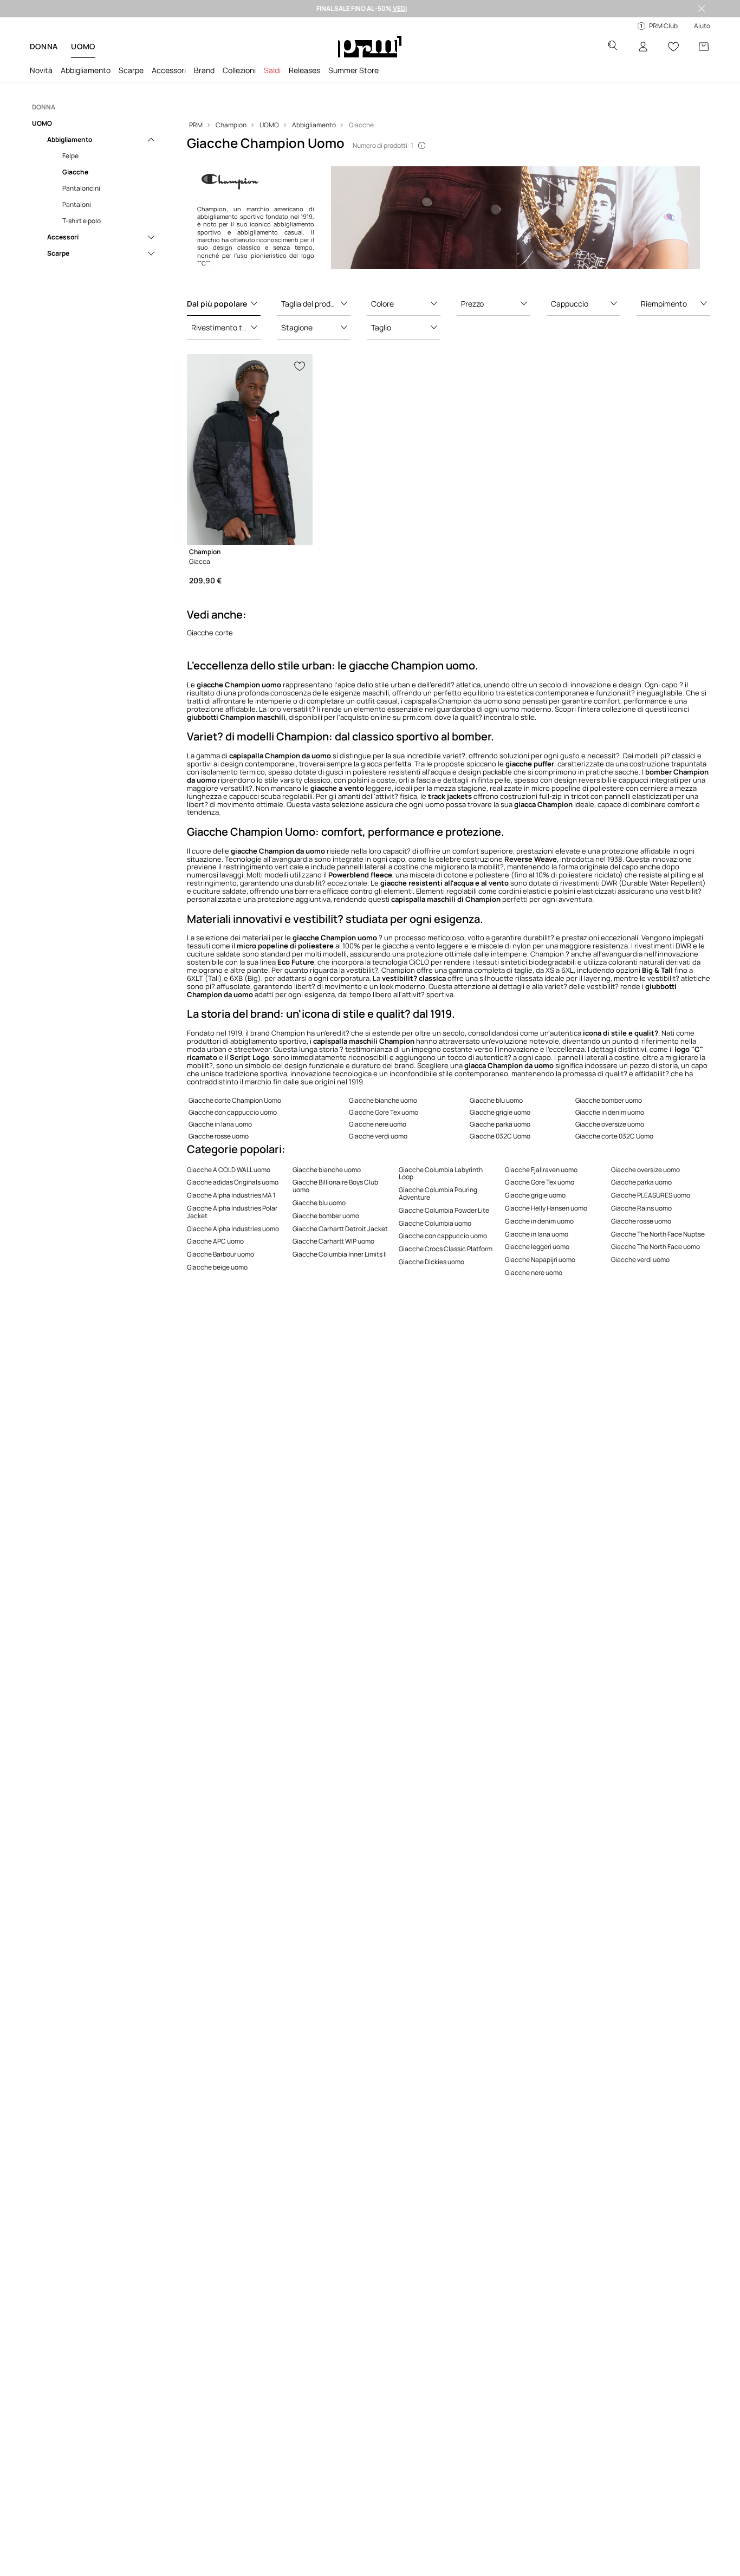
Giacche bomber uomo (609, 1100)
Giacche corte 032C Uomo (614, 1136)
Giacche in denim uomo (610, 1112)
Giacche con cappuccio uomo (233, 1112)
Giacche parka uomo (500, 1124)
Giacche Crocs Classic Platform (446, 1249)
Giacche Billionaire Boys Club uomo (335, 1186)
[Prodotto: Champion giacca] (250, 450)
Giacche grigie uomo (500, 1112)
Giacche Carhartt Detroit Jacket (340, 1229)
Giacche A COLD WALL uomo (229, 1170)
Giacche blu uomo (496, 1100)
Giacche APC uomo (215, 1241)
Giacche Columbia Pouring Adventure (438, 1193)
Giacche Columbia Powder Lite (444, 1210)
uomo (83, 46)
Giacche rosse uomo (219, 1136)
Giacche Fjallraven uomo (541, 1170)
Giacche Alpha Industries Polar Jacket (232, 1212)
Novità (41, 70)
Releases (304, 70)
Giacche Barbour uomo (220, 1254)
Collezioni (239, 70)
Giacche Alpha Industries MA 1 (231, 1195)
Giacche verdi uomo (378, 1136)
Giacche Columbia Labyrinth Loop (441, 1173)
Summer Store (353, 70)
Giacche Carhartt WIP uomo (333, 1241)
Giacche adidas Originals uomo (233, 1182)
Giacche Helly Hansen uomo (546, 1208)
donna (44, 46)
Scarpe (131, 70)
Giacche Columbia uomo (435, 1223)
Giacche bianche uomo (383, 1100)
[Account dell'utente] (643, 47)
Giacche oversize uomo (610, 1124)
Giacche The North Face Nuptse (658, 1234)
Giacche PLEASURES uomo (651, 1195)
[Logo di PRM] (370, 47)
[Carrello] (704, 47)
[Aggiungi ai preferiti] (300, 365)
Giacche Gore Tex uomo (384, 1112)
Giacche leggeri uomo (537, 1247)
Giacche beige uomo (217, 1267)
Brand (204, 70)
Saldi (272, 70)
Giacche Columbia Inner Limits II (340, 1254)
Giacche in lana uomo (220, 1124)
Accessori (169, 70)
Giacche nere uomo (378, 1124)
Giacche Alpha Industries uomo (233, 1229)
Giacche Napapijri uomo (540, 1260)
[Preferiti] (673, 47)
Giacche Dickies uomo (431, 1262)
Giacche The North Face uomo (655, 1247)
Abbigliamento (86, 70)
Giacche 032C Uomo (500, 1136)
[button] (224, 304)
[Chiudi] (702, 9)
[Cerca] (613, 47)
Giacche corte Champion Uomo (235, 1100)
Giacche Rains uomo (641, 1208)
